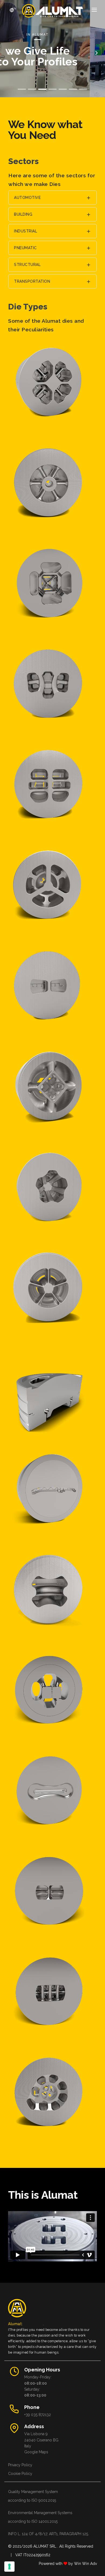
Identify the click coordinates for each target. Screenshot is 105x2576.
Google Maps (36, 2452)
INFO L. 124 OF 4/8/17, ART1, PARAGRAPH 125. (48, 2534)
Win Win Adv (85, 2564)
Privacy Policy (20, 2465)
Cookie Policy (20, 2474)
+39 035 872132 (38, 2415)
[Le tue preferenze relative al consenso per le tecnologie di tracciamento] (9, 2567)
